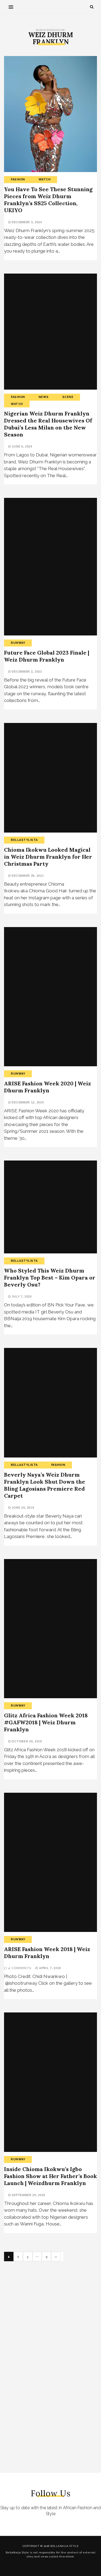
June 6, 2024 (22, 446)
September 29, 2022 (28, 2195)
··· (37, 2257)
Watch (45, 179)
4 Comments (20, 1968)
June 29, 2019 (22, 1508)
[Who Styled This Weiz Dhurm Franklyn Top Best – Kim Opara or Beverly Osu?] (50, 1207)
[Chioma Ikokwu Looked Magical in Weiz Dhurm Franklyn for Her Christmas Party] (50, 778)
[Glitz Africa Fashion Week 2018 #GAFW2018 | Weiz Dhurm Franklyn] (50, 1629)
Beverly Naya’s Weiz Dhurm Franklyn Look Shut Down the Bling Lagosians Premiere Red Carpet (45, 1485)
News (44, 397)
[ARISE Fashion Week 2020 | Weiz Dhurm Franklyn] (50, 997)
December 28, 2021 (27, 876)
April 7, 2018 (49, 1968)
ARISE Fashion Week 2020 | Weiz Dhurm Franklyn (48, 1087)
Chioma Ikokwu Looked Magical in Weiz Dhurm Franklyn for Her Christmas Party (48, 857)
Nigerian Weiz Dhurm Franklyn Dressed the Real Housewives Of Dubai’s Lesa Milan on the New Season (48, 424)
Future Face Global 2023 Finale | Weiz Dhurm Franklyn (47, 656)
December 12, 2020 (27, 1102)
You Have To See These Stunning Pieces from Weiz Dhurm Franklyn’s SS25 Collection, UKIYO (48, 200)
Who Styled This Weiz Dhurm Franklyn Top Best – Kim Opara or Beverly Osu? (50, 1277)
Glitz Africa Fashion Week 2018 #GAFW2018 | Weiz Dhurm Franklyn (46, 1722)
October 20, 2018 (26, 1741)
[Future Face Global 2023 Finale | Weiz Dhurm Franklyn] (50, 567)
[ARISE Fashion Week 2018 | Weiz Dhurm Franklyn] (50, 1862)
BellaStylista (24, 840)
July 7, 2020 (21, 1296)
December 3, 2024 (26, 222)
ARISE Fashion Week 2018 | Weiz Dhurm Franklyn (47, 1953)
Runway (18, 643)
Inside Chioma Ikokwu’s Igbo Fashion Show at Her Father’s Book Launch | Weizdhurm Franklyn (50, 2176)
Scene (68, 397)
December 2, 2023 (26, 672)
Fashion (18, 179)
